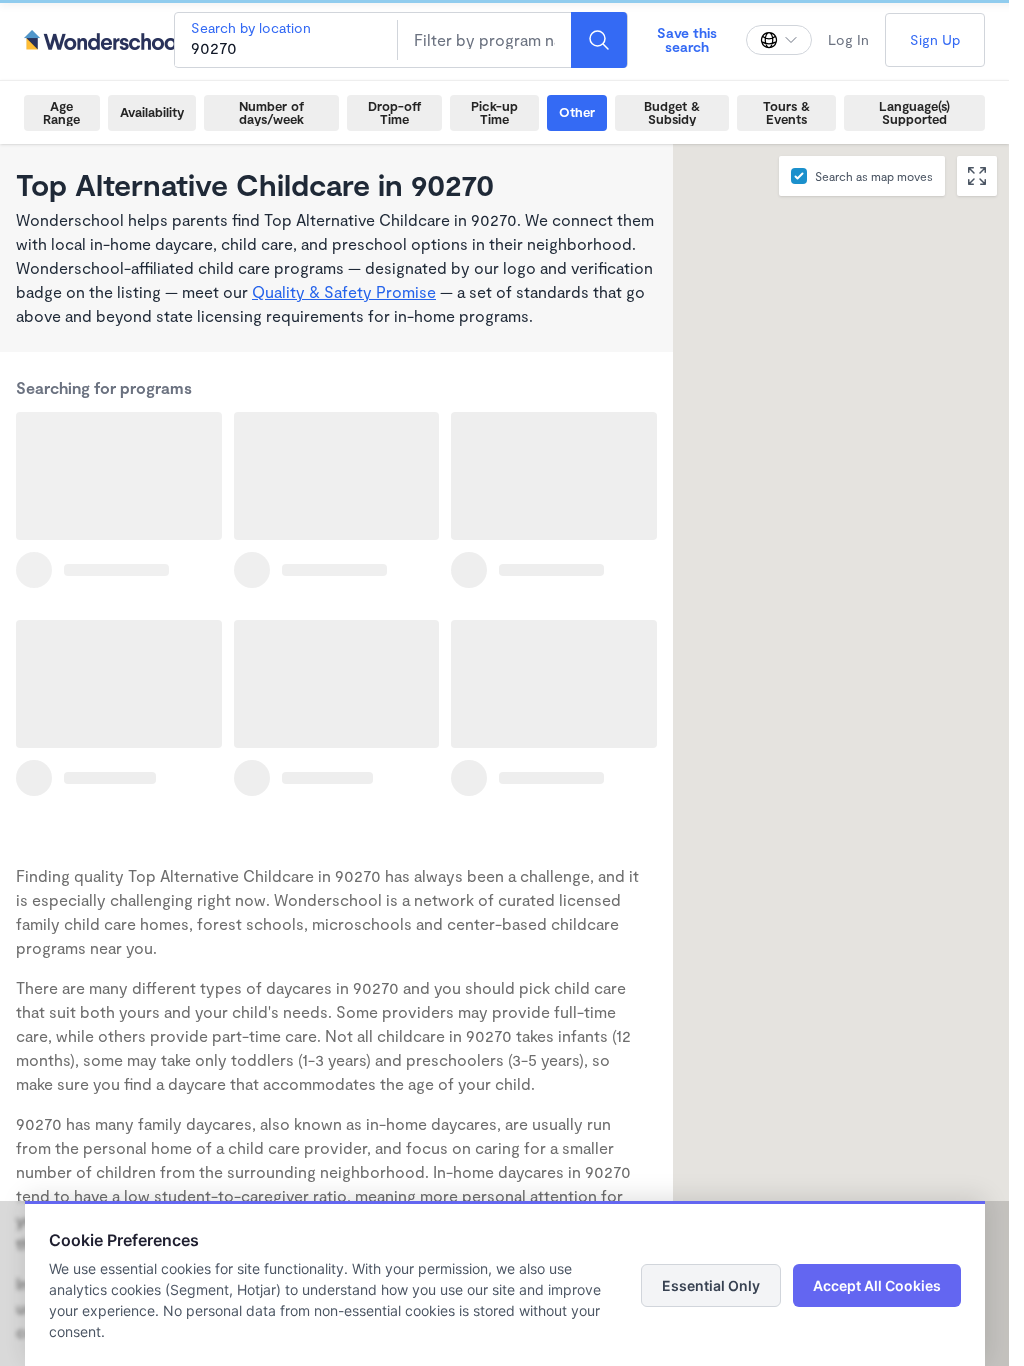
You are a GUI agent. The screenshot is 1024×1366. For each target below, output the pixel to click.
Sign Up (935, 39)
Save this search (687, 39)
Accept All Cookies (877, 1285)
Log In (848, 39)
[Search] (599, 40)
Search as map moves (874, 176)
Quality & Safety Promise (344, 291)
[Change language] (779, 40)
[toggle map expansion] (977, 176)
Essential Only (711, 1285)
